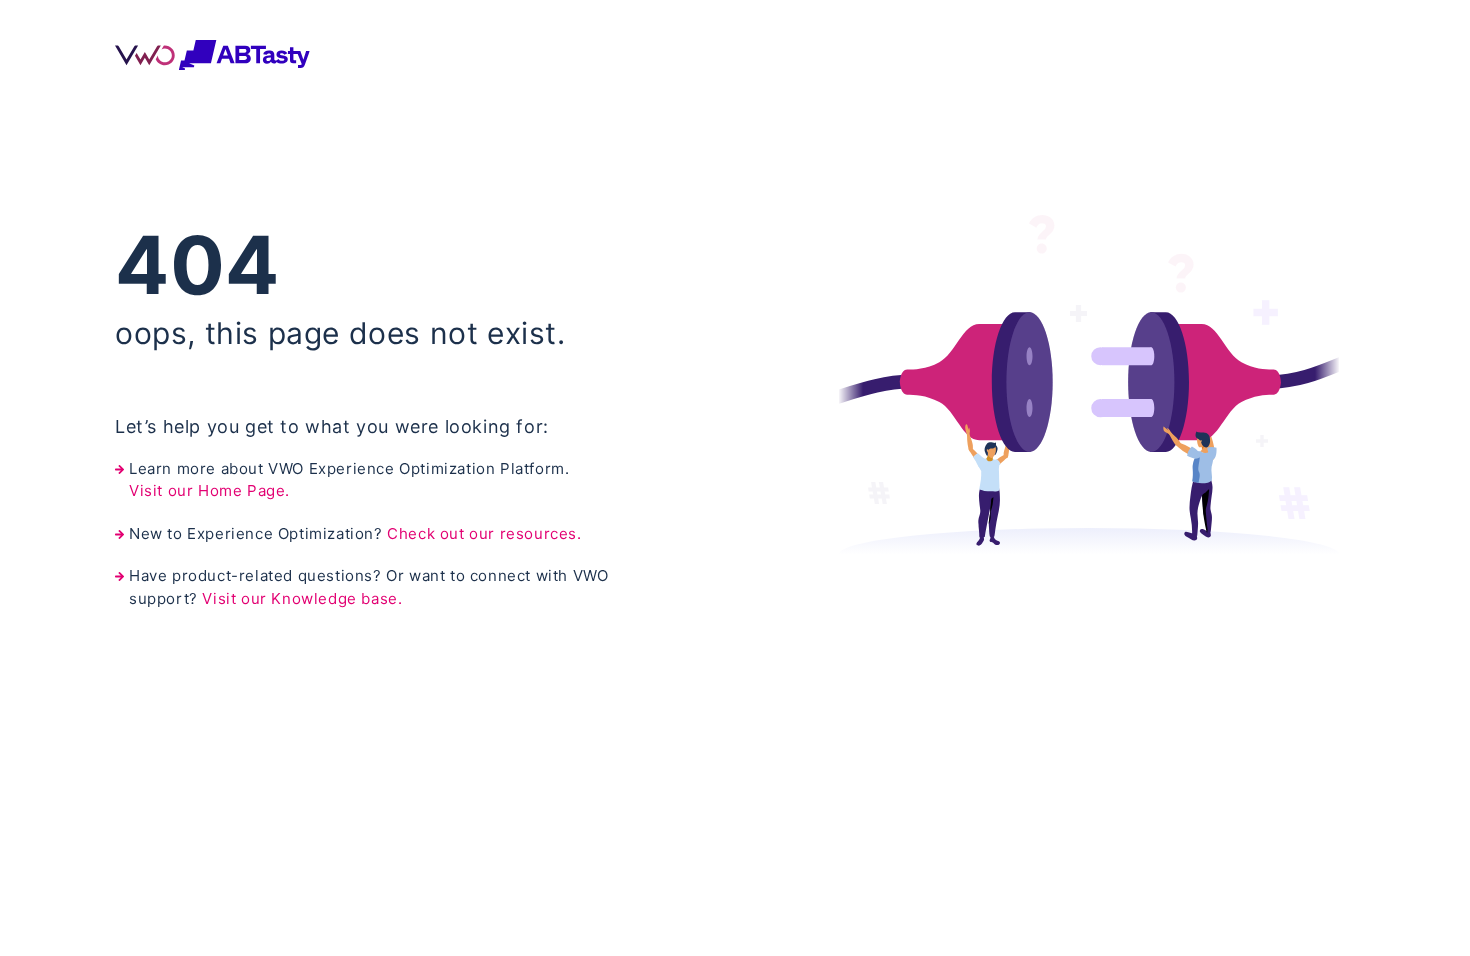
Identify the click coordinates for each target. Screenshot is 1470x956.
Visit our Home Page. (209, 490)
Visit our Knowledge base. (302, 598)
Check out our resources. (484, 533)
